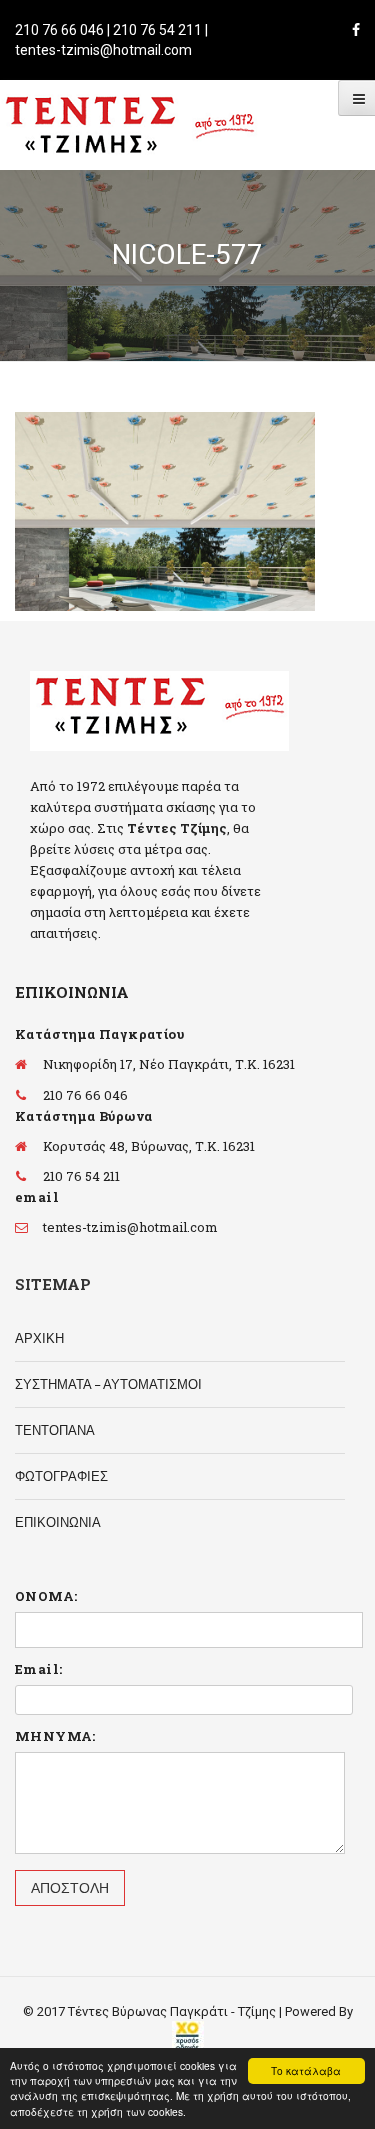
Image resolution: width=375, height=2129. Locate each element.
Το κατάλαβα (306, 2070)
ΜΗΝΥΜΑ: (55, 1736)
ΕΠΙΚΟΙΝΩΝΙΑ (58, 1522)
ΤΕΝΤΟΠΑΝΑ (55, 1430)
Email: (38, 1669)
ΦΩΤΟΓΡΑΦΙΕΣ (61, 1476)
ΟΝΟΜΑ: (46, 1596)
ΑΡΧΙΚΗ (39, 1338)
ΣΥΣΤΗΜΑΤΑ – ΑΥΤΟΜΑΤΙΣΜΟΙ (108, 1384)
